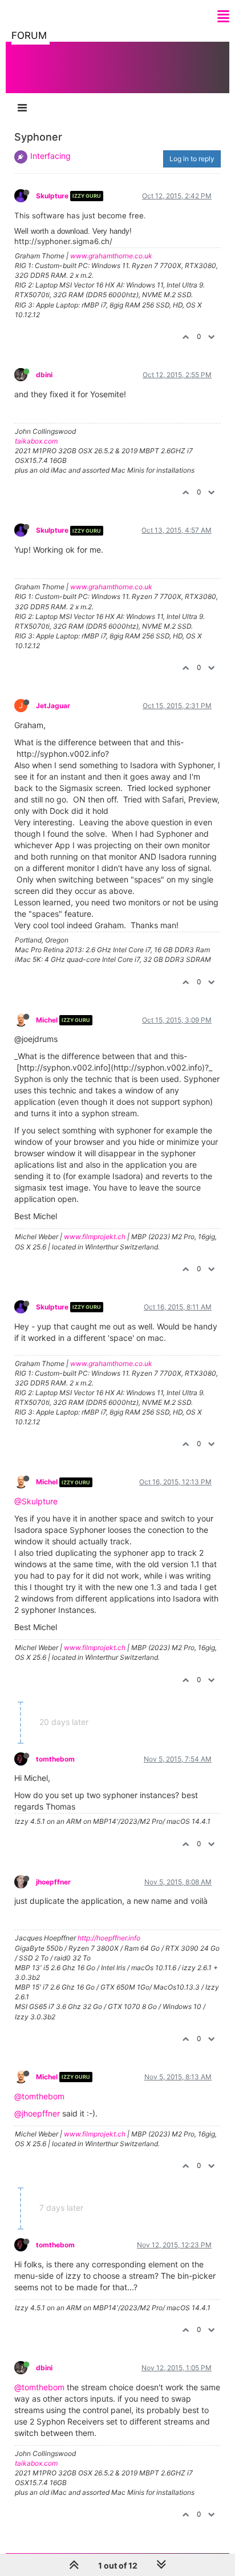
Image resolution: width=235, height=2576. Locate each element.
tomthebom (55, 1759)
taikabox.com (36, 441)
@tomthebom (39, 2096)
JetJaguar (53, 706)
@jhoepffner (37, 2113)
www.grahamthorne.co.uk (111, 256)
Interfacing (50, 156)
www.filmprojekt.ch (95, 1237)
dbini (44, 375)
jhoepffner (53, 1882)
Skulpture (52, 196)
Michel (47, 1020)
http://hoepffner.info (109, 1938)
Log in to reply (192, 159)
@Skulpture (36, 1501)
